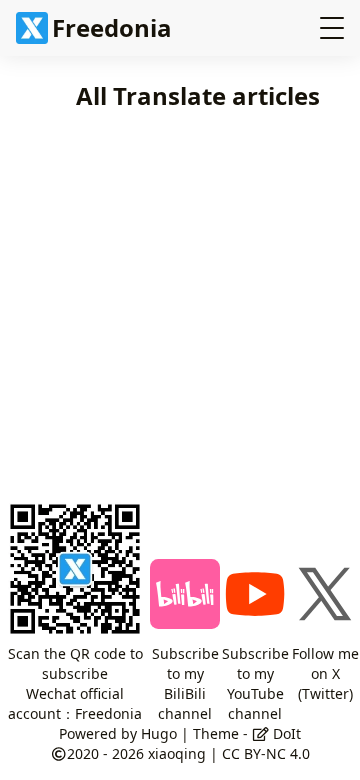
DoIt (285, 733)
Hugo (159, 733)
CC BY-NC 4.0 (266, 753)
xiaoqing (177, 753)
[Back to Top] (316, 688)
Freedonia (112, 27)
